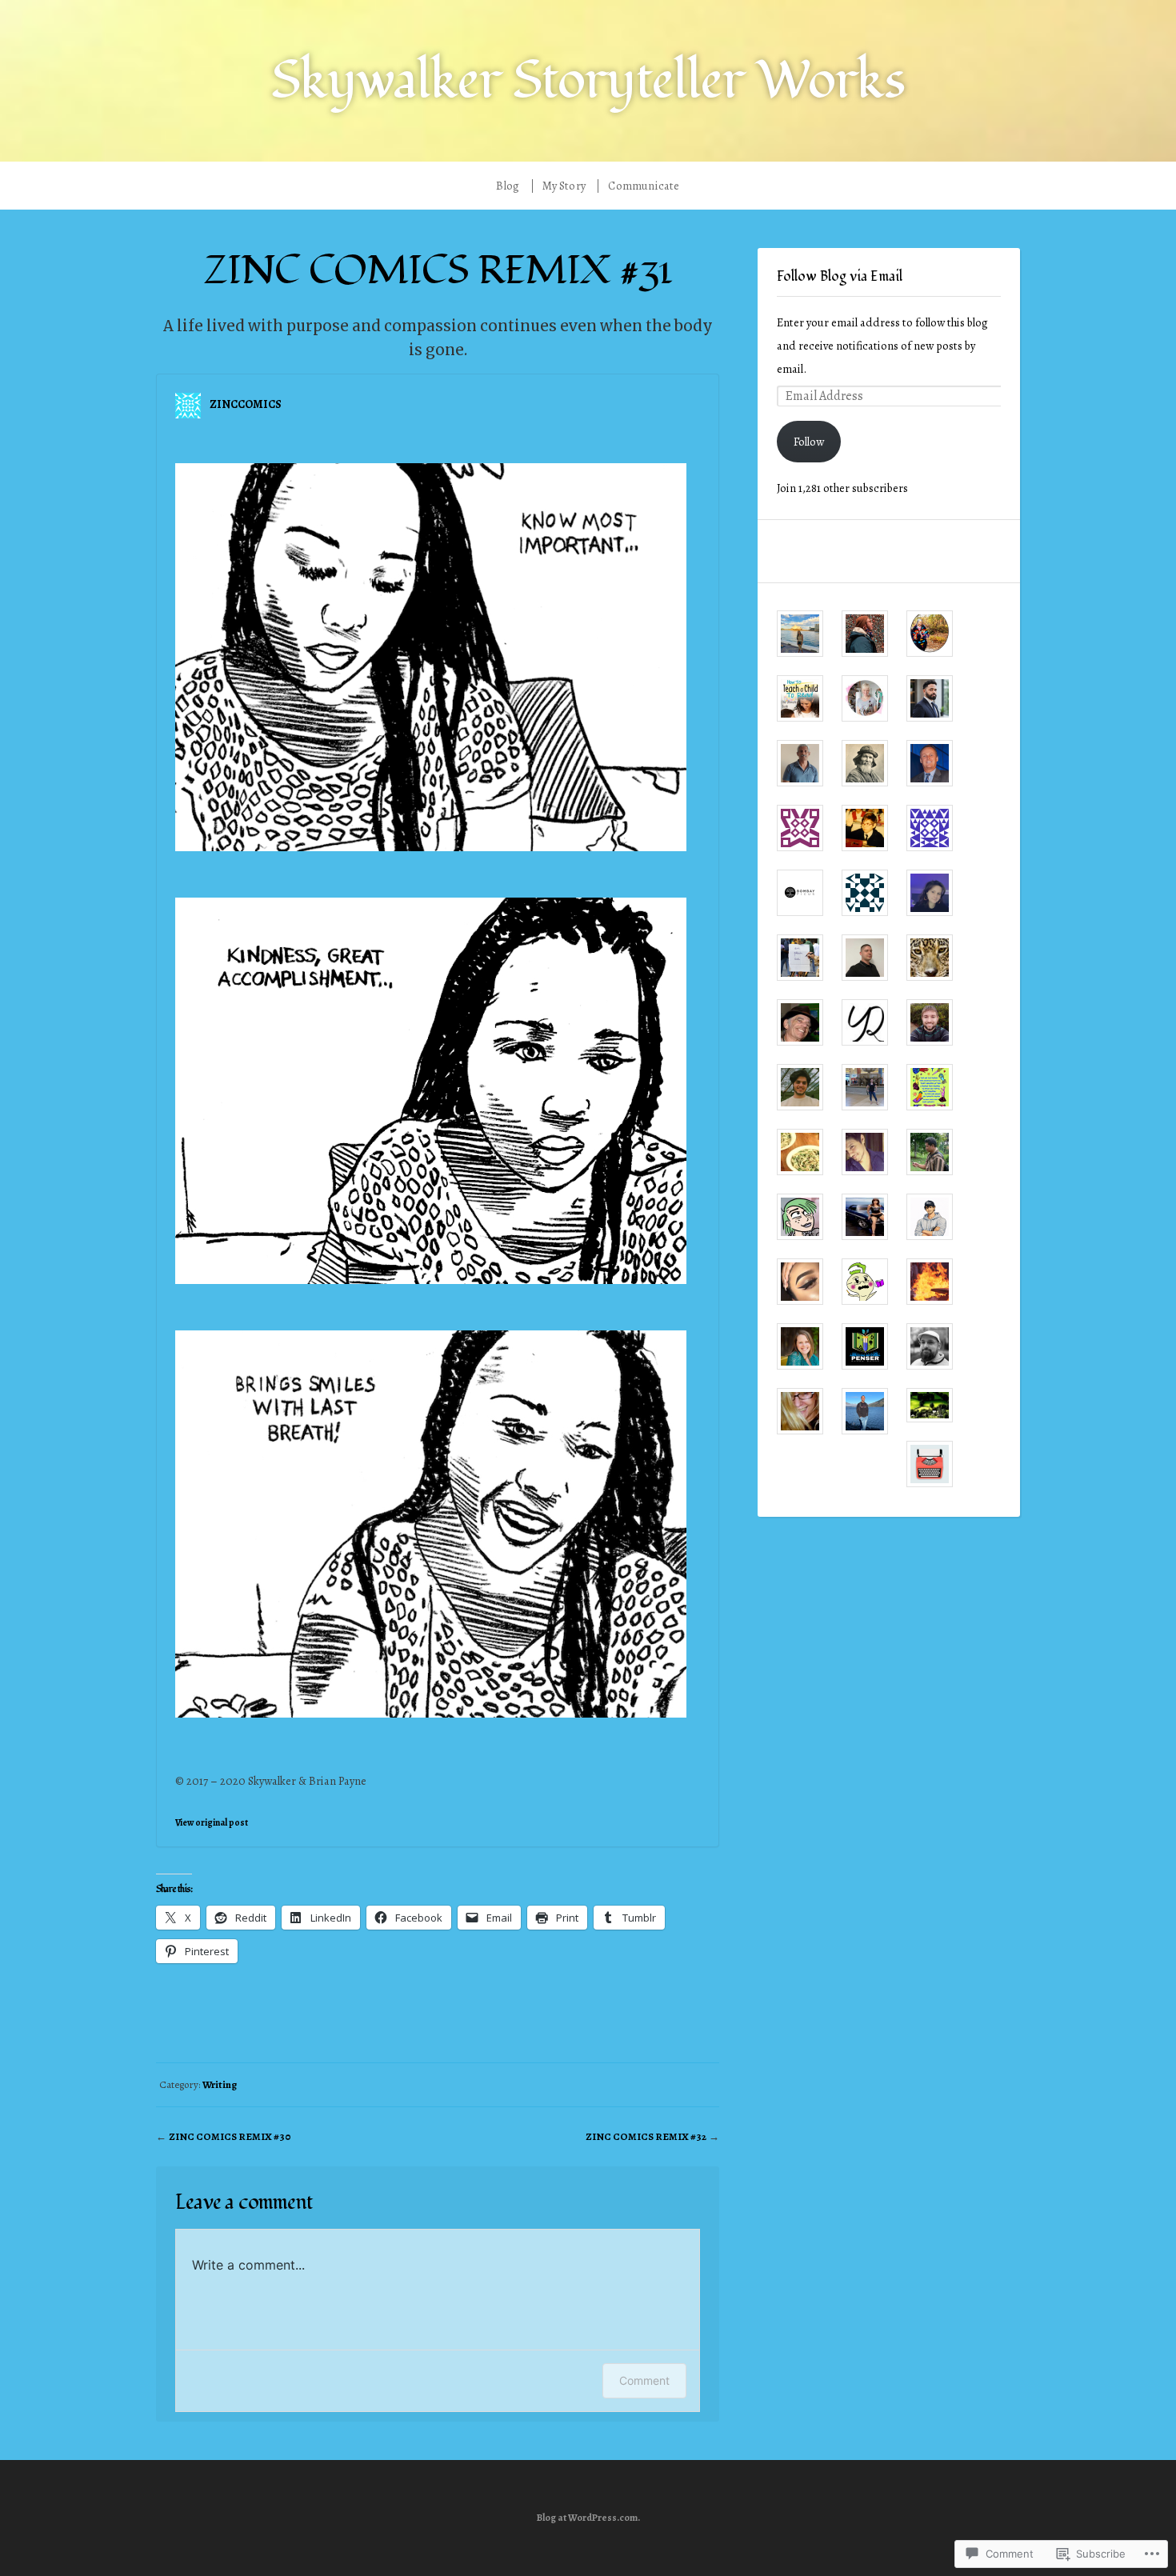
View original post (212, 1822)
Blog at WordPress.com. (588, 2518)
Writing (220, 2084)
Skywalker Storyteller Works (588, 80)
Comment (644, 2380)
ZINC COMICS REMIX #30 (230, 2136)
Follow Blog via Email (840, 277)
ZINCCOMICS (245, 404)
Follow (809, 442)
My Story (564, 186)
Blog (508, 186)
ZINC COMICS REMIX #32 (646, 2136)
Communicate (644, 186)
